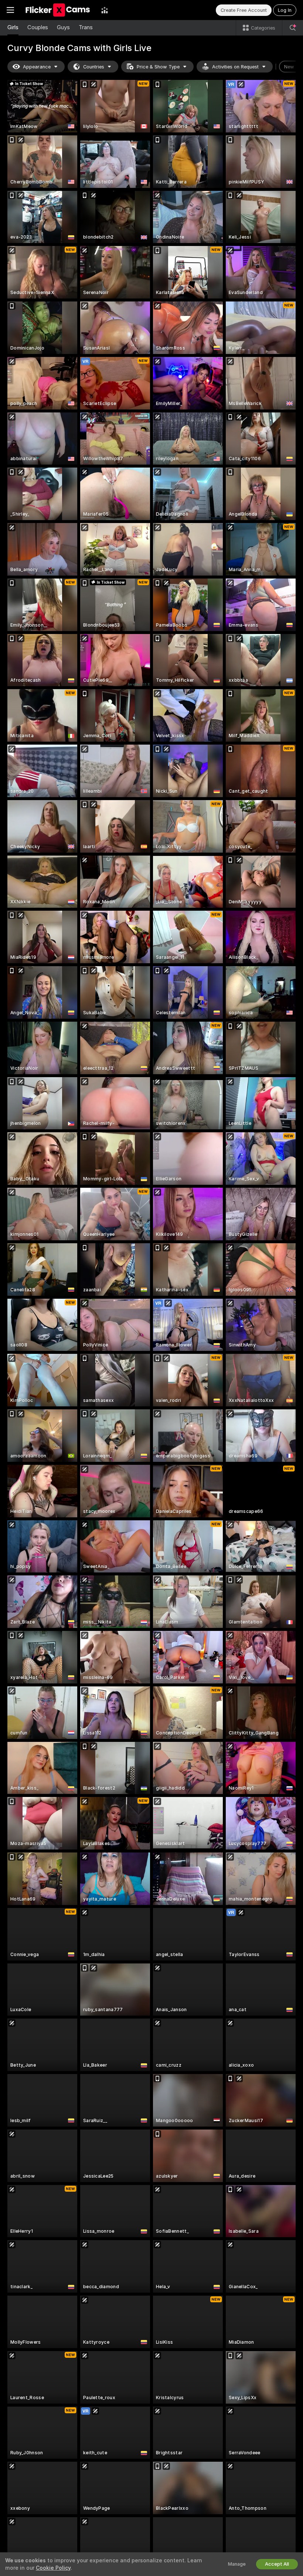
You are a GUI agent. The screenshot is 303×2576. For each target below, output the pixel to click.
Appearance (37, 67)
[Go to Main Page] (58, 10)
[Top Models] (105, 10)
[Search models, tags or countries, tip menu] (293, 28)
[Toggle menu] (10, 10)
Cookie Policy (53, 2568)
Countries (94, 67)
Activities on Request (235, 67)
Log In (285, 10)
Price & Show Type (158, 67)
